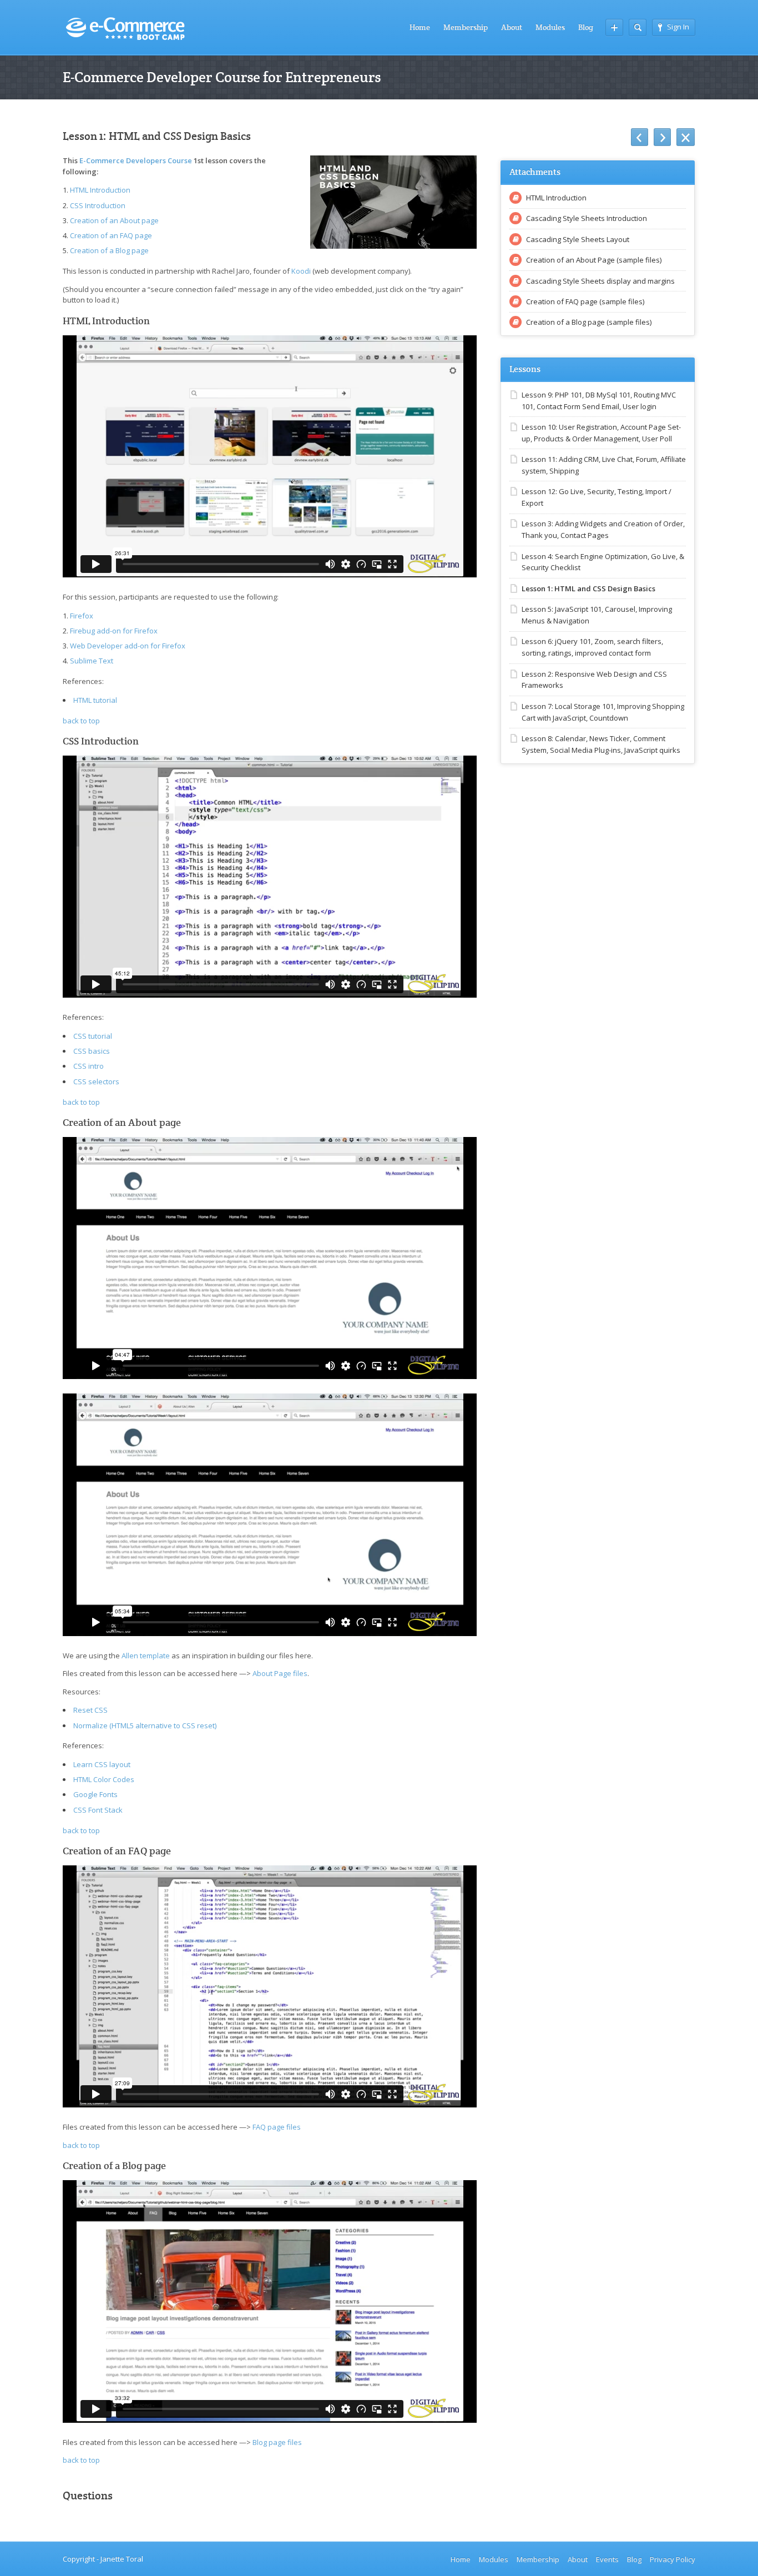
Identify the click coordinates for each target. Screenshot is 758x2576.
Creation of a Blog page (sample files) (589, 322)
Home (420, 27)
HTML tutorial (95, 700)
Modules (550, 27)
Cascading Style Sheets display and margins (600, 281)
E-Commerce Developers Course (136, 160)
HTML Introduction (100, 190)
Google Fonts (95, 1794)
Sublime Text (92, 661)
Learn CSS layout (102, 1764)
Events (607, 2559)
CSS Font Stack (98, 1810)
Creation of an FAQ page (111, 235)
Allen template (146, 1656)
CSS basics (92, 1051)
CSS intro (89, 1066)
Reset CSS (90, 1710)
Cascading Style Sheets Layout (578, 239)
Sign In (678, 27)
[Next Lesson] (662, 137)
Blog (586, 27)
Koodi (301, 271)
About (512, 27)
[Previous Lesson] (640, 137)
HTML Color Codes (104, 1779)
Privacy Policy (673, 2559)
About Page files (280, 1673)
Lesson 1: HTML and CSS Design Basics (588, 588)
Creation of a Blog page (109, 250)
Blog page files (277, 2442)
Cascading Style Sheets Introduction (587, 218)
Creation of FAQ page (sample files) (585, 301)
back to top (81, 721)
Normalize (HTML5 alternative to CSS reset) (145, 1725)
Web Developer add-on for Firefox (128, 646)
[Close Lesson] (686, 137)
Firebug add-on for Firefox (114, 631)
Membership (466, 27)
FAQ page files (277, 2127)
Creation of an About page (114, 220)
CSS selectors (96, 1081)
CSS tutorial (93, 1036)
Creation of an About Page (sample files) (594, 260)
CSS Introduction (98, 205)
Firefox (82, 616)
